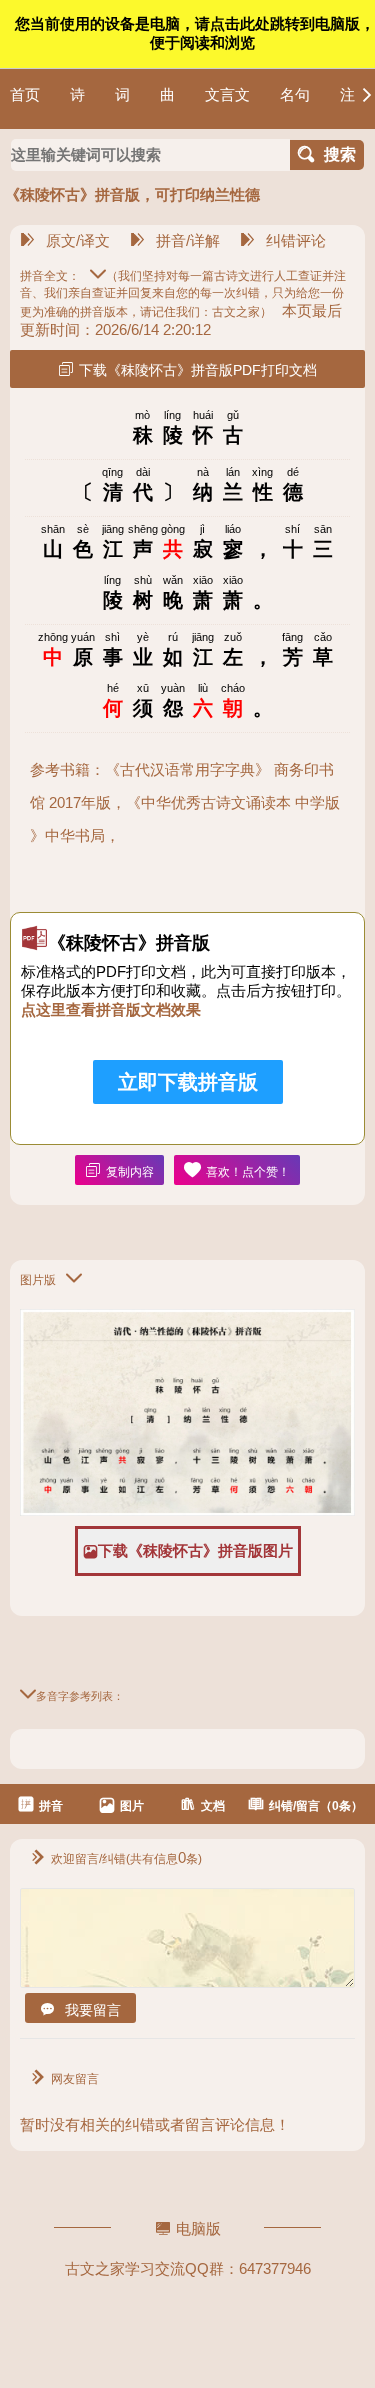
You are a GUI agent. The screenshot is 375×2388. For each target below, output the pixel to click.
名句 (295, 94)
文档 (213, 1806)
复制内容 (130, 1172)
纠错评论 (296, 240)
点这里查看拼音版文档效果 (111, 1009)
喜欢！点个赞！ (248, 1172)
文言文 (227, 94)
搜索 (340, 154)
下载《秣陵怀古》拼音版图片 (195, 1551)
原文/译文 (78, 240)
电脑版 (198, 2228)
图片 (132, 1806)
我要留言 (93, 2010)
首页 (25, 94)
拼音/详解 (188, 240)
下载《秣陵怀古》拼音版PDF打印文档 (198, 370)
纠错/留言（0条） (316, 1806)
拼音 (51, 1806)
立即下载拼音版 (188, 1082)
